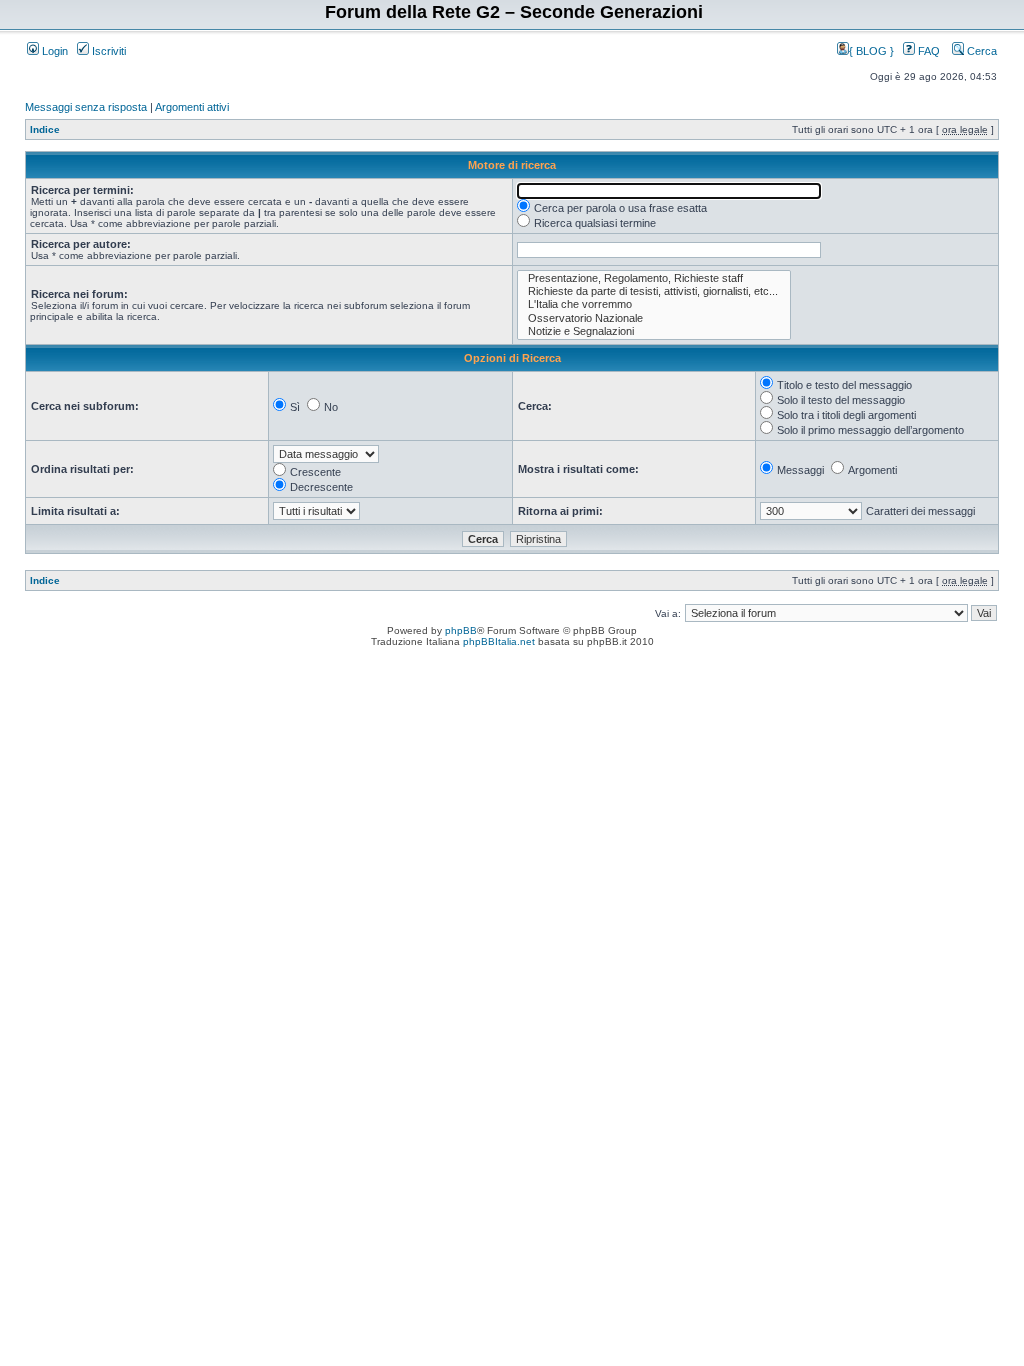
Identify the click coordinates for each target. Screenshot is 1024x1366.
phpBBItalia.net (499, 641)
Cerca (980, 51)
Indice (45, 129)
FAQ (927, 51)
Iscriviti (107, 51)
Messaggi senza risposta (86, 107)
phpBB (461, 630)
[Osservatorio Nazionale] (654, 318)
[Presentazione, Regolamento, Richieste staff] (654, 278)
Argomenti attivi (192, 107)
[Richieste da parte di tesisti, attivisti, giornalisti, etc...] (654, 291)
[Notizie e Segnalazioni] (654, 331)
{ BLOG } (873, 51)
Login (53, 51)
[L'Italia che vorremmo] (654, 304)
